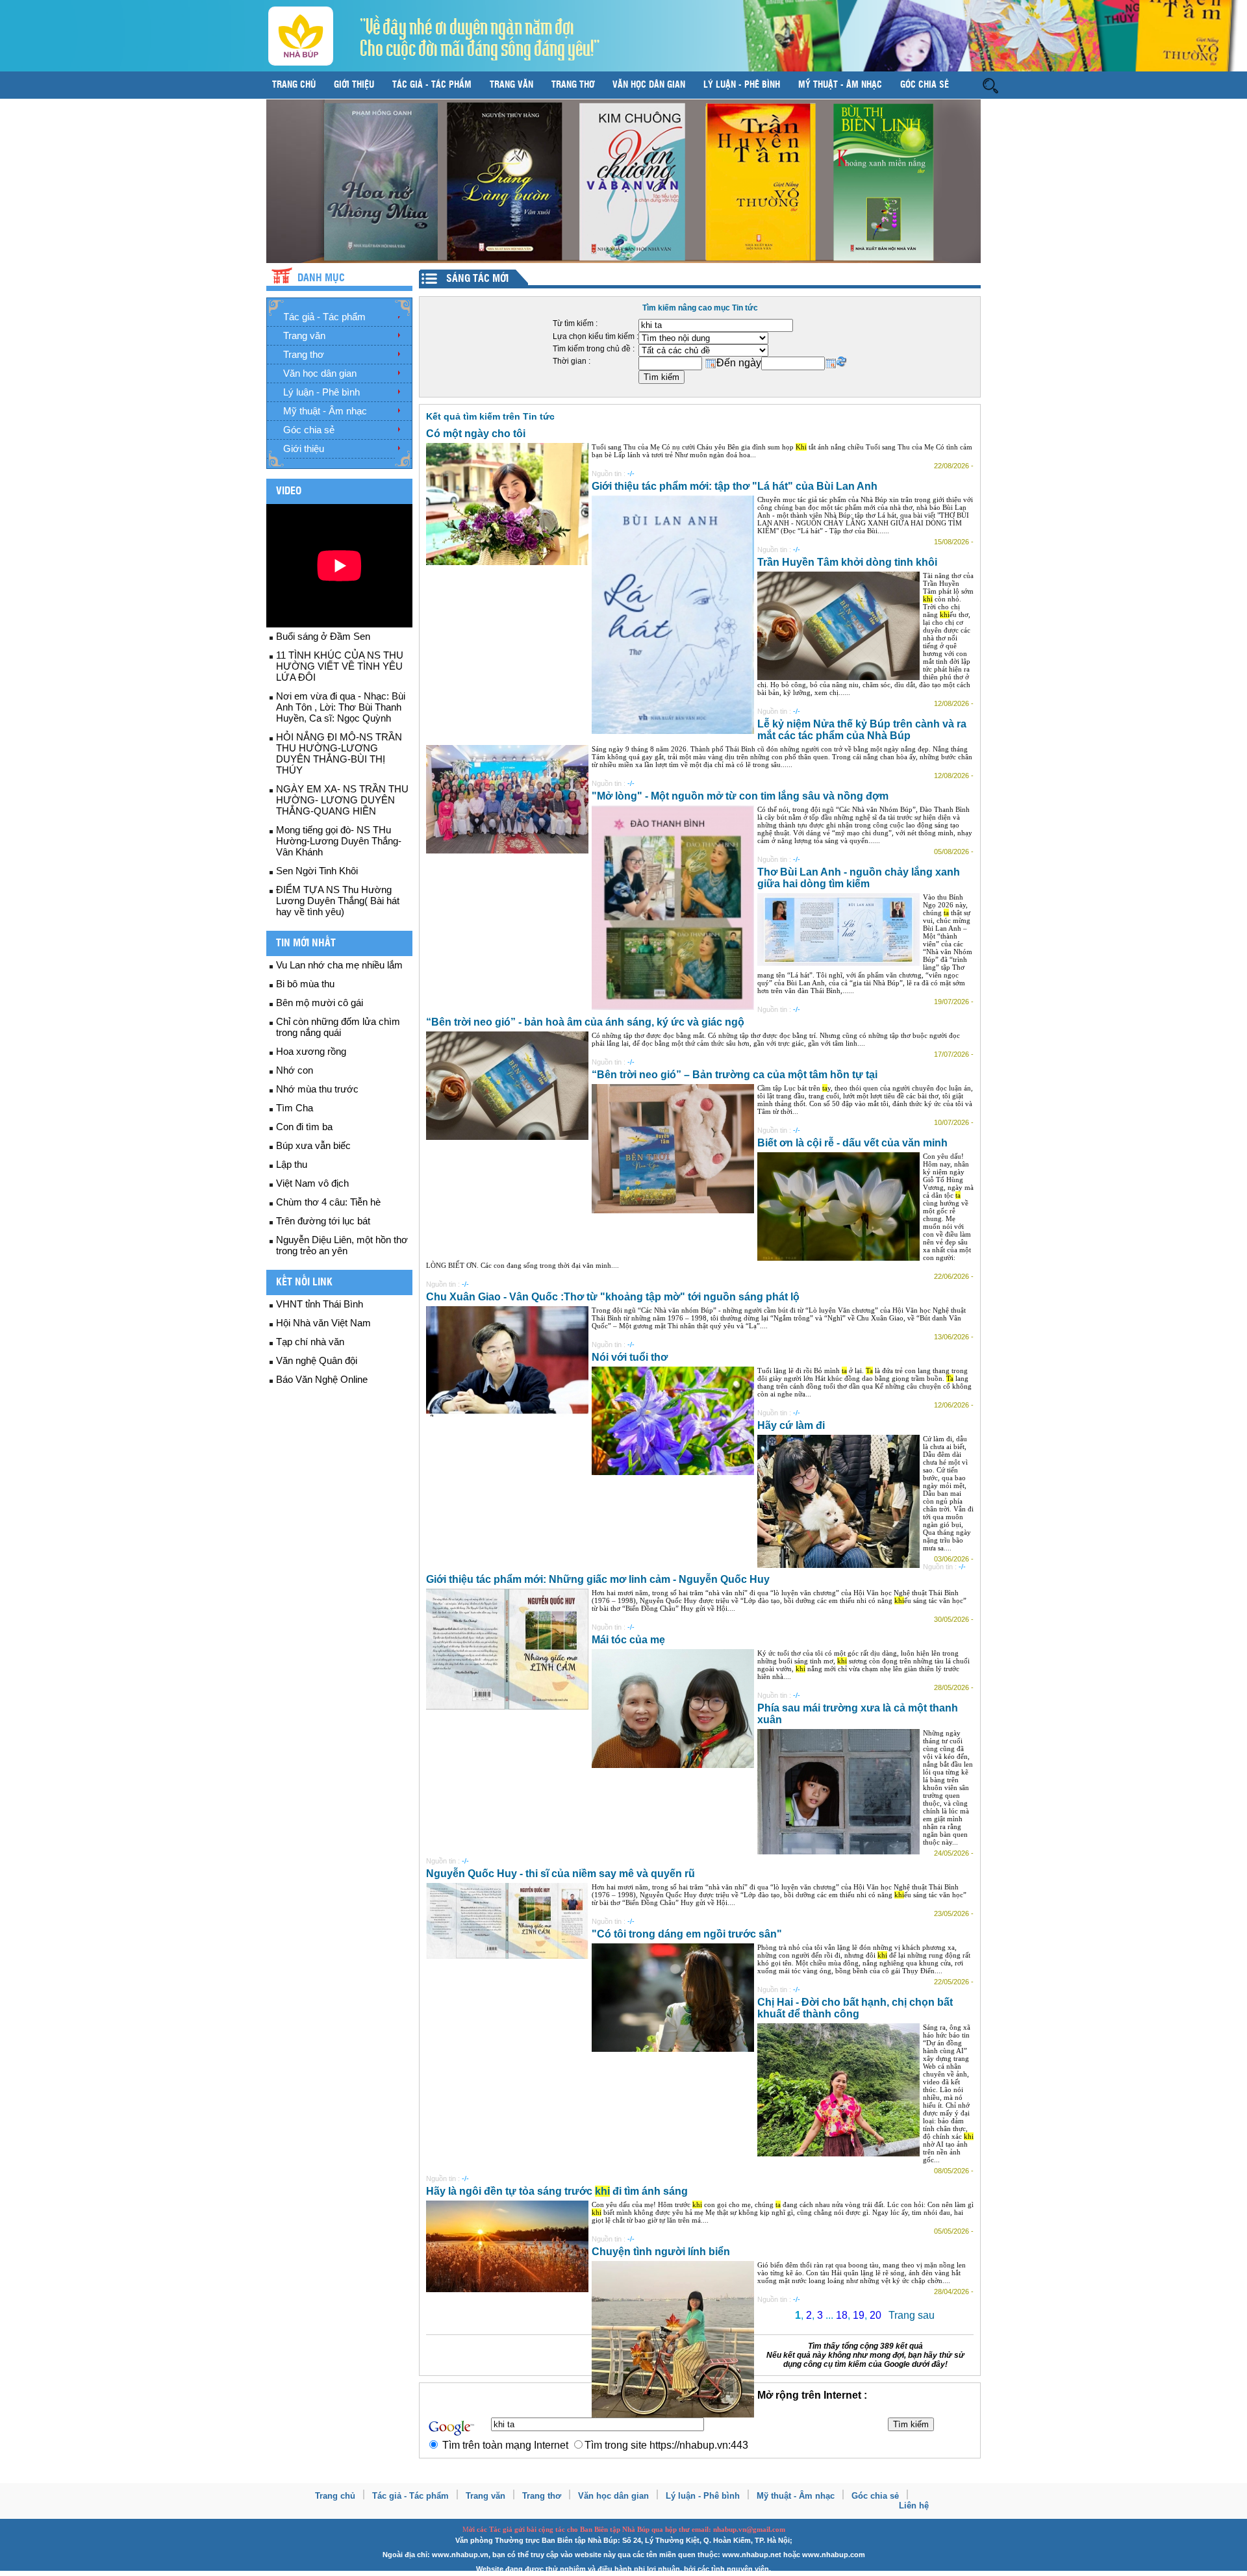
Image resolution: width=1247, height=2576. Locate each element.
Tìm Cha (295, 1108)
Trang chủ (294, 85)
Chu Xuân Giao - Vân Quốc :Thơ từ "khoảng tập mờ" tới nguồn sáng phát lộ (613, 1297)
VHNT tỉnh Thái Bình (320, 1304)
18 (842, 2315)
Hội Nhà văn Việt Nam (323, 1323)
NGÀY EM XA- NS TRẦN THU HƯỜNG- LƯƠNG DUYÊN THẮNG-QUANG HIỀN (342, 800)
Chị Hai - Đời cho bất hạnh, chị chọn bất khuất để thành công (855, 2008)
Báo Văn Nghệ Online (322, 1379)
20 (875, 2315)
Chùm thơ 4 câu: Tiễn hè (328, 1202)
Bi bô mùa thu (305, 984)
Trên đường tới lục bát (323, 1221)
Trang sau (912, 2315)
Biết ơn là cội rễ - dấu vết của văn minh (852, 1143)
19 (859, 2315)
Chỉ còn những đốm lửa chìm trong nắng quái (338, 1027)
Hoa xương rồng (311, 1051)
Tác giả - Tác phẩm (432, 85)
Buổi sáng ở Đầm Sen (323, 636)
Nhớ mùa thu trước (317, 1089)
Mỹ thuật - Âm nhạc (840, 85)
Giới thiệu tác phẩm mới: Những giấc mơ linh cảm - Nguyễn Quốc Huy (598, 1579)
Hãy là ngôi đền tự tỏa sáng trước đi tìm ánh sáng (557, 2191)
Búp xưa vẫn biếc (313, 1145)
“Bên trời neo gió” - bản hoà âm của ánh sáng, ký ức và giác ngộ (585, 1022)
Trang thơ (573, 85)
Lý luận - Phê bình (742, 85)
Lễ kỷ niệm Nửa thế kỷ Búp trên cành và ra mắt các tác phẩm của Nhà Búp (862, 730)
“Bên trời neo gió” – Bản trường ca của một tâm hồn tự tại (735, 1075)
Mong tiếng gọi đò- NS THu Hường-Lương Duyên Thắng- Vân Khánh (339, 841)
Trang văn (511, 85)
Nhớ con (295, 1070)
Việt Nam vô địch (312, 1183)
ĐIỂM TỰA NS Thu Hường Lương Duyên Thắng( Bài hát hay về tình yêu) (338, 901)
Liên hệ (914, 2506)
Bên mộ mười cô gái (320, 1003)
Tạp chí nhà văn (310, 1342)
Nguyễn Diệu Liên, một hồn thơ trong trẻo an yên (342, 1245)
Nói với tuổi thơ (630, 1357)
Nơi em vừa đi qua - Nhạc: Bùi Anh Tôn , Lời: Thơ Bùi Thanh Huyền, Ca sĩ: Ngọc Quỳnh (341, 707)
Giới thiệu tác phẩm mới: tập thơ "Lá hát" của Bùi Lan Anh (735, 486)
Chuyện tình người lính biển (661, 2252)
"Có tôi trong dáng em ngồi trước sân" (687, 1934)
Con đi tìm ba (304, 1127)
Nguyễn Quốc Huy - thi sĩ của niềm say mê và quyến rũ (561, 1874)
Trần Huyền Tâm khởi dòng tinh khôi (847, 562)
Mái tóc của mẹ (628, 1640)
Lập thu (292, 1164)
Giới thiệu (354, 85)
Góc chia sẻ (925, 85)
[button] (990, 85)
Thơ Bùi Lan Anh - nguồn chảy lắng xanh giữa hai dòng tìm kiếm (859, 878)
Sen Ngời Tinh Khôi (317, 871)
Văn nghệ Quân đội (317, 1360)
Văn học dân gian (649, 85)
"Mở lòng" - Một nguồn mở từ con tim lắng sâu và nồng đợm (740, 796)
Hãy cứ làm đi (791, 1425)
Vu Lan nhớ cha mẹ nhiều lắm (339, 965)
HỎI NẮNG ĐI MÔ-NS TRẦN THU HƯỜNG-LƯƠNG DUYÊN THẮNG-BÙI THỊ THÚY (339, 753)
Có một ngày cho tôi (476, 434)
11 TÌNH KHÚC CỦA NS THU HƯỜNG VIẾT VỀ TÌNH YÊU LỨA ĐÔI (340, 666)
